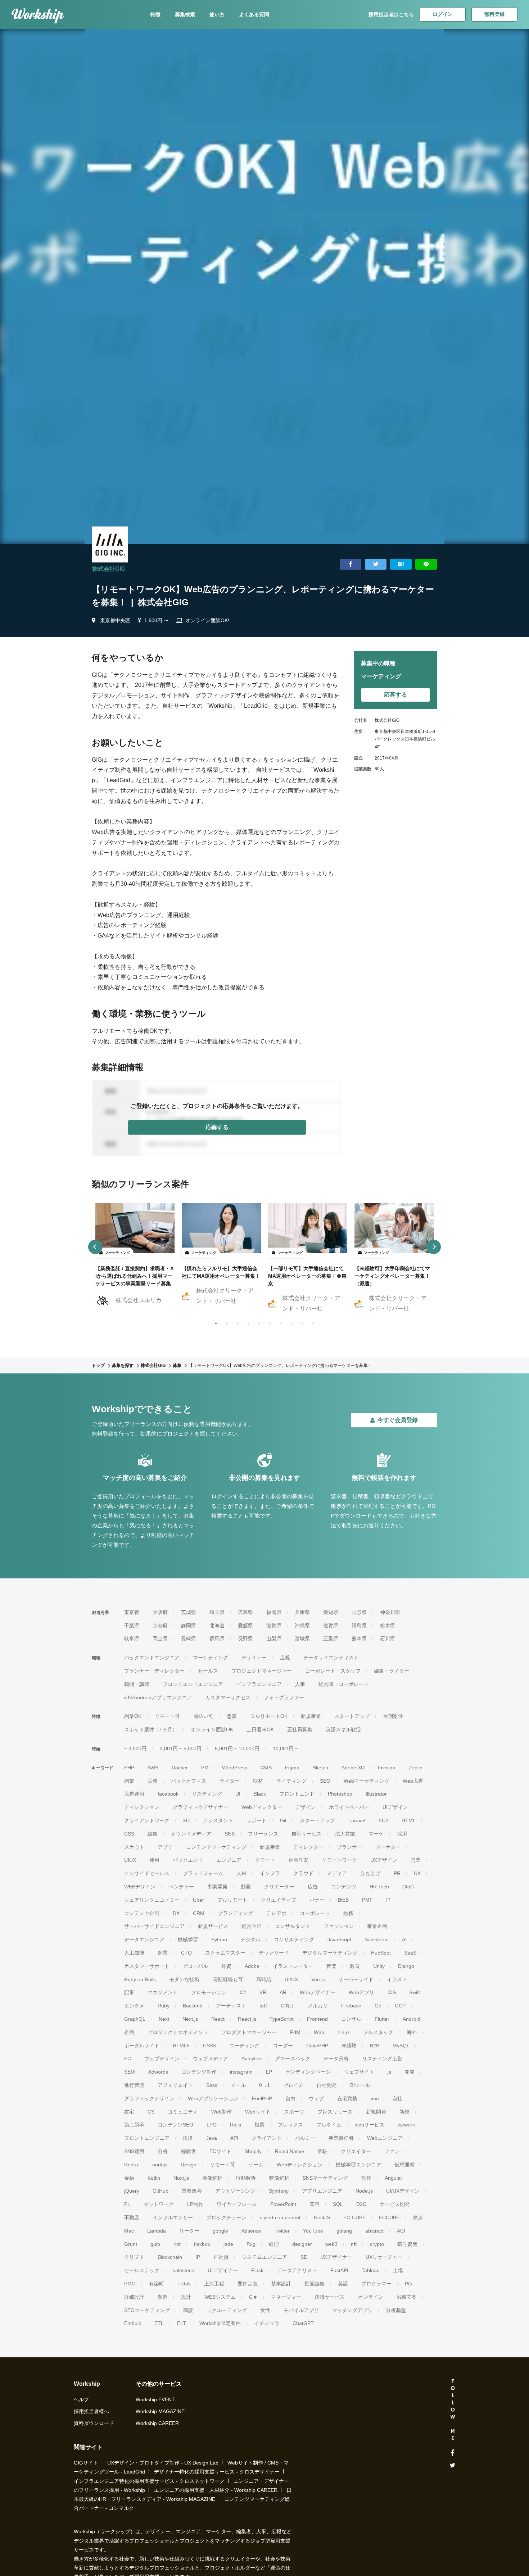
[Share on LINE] (426, 564)
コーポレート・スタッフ (333, 1671)
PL (127, 2204)
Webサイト (258, 2112)
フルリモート (232, 1900)
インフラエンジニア (259, 1684)
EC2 (383, 1820)
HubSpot (381, 1953)
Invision (386, 1768)
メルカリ (318, 2006)
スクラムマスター (225, 1953)
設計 (186, 2297)
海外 (412, 2032)
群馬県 (217, 1638)
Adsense (251, 2231)
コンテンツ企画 (142, 1913)
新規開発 (376, 2112)
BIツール (360, 2085)
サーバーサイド (356, 1979)
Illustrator (376, 1794)
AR (283, 1992)
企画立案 (298, 1860)
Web (319, 2032)
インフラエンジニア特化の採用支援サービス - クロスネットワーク (149, 2481)
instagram (241, 2072)
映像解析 (279, 2178)
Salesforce (377, 1939)
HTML (409, 1820)
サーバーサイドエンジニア (154, 1926)
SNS (230, 1834)
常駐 (322, 2151)
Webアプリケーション (213, 2098)
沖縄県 (302, 1626)
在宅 (129, 2112)
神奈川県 (390, 1612)
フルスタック (378, 2032)
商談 (188, 2310)
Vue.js (318, 1979)
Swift (415, 1992)
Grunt (131, 2244)
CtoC (408, 1887)
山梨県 (274, 1638)
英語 (343, 2284)
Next (164, 2019)
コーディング (244, 2046)
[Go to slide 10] (312, 1322)
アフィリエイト (175, 2085)
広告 (313, 1887)
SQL (338, 2204)
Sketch (320, 1768)
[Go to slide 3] (236, 1322)
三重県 (331, 1638)
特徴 (155, 14)
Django (406, 1966)
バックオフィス (189, 1781)
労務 (153, 1781)
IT (388, 1900)
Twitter (282, 2231)
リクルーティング (227, 2310)
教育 (355, 1966)
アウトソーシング (235, 2191)
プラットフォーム (203, 1873)
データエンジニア (144, 1939)
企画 (129, 2032)
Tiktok (184, 2284)
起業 (163, 1953)
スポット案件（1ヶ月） (151, 1729)
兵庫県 (302, 1612)
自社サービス (307, 1834)
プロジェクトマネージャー (262, 1671)
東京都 (132, 1612)
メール (238, 2085)
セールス (208, 1671)
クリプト (134, 2257)
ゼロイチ (293, 2085)
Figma (292, 1768)
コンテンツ (344, 1887)
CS (151, 2112)
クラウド (303, 1873)
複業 (259, 2125)
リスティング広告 (382, 2058)
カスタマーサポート (147, 1966)
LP (269, 2072)
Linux (344, 2032)
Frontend (317, 2019)
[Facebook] (453, 2453)
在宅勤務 (347, 2098)
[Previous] (95, 1247)
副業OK (133, 1716)
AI (404, 1939)
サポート (257, 1820)
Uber (198, 1900)
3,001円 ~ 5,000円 (181, 1749)
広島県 (245, 1612)
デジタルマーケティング (330, 1953)
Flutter (382, 2019)
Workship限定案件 (220, 2323)
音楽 (331, 1966)
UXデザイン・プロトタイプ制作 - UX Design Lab (163, 2463)
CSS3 (209, 2046)
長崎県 (189, 1638)
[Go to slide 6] (268, 1322)
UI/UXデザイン (403, 2191)
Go (378, 2006)
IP (198, 2257)
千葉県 (132, 1626)
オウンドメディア (191, 1834)
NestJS (322, 2217)
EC (128, 2058)
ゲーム (256, 2165)
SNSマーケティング (325, 2178)
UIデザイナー (223, 2270)
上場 (398, 2270)
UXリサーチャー (384, 2257)
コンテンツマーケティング (216, 1847)
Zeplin (415, 1768)
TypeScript (282, 2019)
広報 (285, 1658)
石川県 (388, 1638)
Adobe (252, 1966)
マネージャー (286, 2297)
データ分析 (336, 2058)
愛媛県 (245, 1626)
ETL (159, 2323)
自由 (290, 2098)
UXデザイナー (336, 2257)
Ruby (164, 2006)
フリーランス (263, 1834)
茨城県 (189, 1612)
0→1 (264, 2085)
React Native (290, 2151)
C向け (288, 2006)
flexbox (202, 2244)
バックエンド (188, 1860)
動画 (246, 1887)
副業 (129, 1781)
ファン (392, 2151)
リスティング (207, 1794)
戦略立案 (407, 2297)
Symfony (279, 2191)
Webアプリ (361, 1992)
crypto (377, 2244)
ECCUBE (389, 2217)
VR (263, 1992)
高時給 (264, 1979)
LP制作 (195, 2204)
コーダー (283, 2046)
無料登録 (494, 14)
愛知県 (331, 1612)
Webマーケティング (367, 1781)
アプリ (165, 1847)
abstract (374, 2231)
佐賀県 (331, 1626)
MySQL (401, 2046)
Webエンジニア (385, 2138)
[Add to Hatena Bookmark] (401, 564)
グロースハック (293, 2058)
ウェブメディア (211, 2058)
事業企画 (377, 1926)
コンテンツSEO (175, 2125)
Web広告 (413, 1781)
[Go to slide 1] (214, 1322)
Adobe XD (353, 1768)
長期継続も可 (228, 1979)
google (220, 2231)
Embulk (133, 2323)
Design (189, 2165)
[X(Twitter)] (453, 2465)
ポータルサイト (142, 2046)
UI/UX (291, 1979)
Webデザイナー (318, 1992)
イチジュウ (267, 2323)
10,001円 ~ (285, 1749)
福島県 (359, 1626)
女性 (265, 2310)
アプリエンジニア (322, 2191)
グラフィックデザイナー (200, 1807)
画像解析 (212, 2178)
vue (375, 2098)
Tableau (371, 2270)
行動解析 (246, 2178)
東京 (418, 2217)
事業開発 (217, 1887)
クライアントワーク (147, 1820)
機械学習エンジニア (358, 2165)
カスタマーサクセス (228, 1697)
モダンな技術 (184, 1979)
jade (228, 2244)
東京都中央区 (115, 620)
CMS (266, 1768)
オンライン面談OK (212, 1729)
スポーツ (294, 2112)
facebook (168, 1794)
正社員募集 (300, 1729)
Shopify (253, 2151)
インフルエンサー (173, 2217)
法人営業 (345, 1834)
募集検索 (185, 14)
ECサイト (220, 2151)
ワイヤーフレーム (237, 2204)
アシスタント (218, 1820)
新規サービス (213, 1926)
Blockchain (170, 2257)
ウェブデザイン (162, 2058)
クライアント (267, 2138)
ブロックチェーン (226, 2217)
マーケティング (211, 1658)
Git (283, 1820)
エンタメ (134, 2006)
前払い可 (203, 1716)
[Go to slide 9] (301, 1322)
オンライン (371, 2297)
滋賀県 (274, 1626)
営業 (416, 1860)
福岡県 (274, 1612)
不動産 (132, 2217)
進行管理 (134, 2085)
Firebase (351, 2006)
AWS (153, 1768)
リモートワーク (339, 1860)
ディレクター (308, 1847)
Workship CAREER (157, 2423)
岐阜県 (132, 1638)
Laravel (357, 1820)
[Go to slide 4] (247, 1322)
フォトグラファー (284, 1697)
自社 (397, 2098)
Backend (193, 2006)
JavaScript (339, 1939)
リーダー (189, 2231)
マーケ (376, 1834)
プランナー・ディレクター (154, 1671)
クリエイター (356, 2151)
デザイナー (254, 1658)
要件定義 (248, 2284)
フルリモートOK (269, 1716)
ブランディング (235, 1913)
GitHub (160, 2191)
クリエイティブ (279, 1900)
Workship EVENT (155, 2399)
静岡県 (189, 1626)
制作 (366, 2178)
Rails (236, 2125)
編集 (153, 1834)
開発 (410, 2072)
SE (304, 2257)
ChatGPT (303, 2323)
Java (212, 2138)
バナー (317, 1900)
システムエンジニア (264, 2257)
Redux (132, 2165)
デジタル (250, 1939)
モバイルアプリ (301, 2310)
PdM (295, 2032)
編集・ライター (392, 1671)
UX (417, 1873)
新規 (404, 2112)
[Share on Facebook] (351, 564)
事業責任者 (341, 2138)
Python (219, 1939)
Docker (180, 1768)
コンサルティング (294, 1939)
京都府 (160, 1626)
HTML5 (181, 2046)
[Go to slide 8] (290, 1322)
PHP (129, 1768)
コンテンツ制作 (199, 2072)
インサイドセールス (147, 1873)
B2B (375, 2046)
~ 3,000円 (135, 1749)
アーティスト (231, 2006)
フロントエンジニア (147, 2138)
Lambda (157, 2231)
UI (238, 1794)
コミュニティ (183, 2112)
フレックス (290, 2125)
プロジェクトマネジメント (178, 2032)
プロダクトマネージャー (249, 2032)
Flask (257, 2270)
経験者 (189, 2151)
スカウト (134, 1847)
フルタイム (329, 2125)
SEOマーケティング (147, 2310)
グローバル (195, 1966)
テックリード (274, 1953)
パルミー (305, 2138)
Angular (394, 2178)
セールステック (142, 2270)
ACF (402, 2231)
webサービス (370, 2125)
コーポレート (315, 1913)
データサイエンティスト (331, 1658)
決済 (188, 2138)
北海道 (217, 1626)
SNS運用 (134, 2151)
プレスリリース (335, 2112)
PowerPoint (283, 2204)
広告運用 (134, 1794)
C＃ (253, 2297)
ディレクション (142, 1807)
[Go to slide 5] (258, 1322)
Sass (212, 2085)
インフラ (270, 1873)
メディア (337, 1873)
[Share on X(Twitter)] (376, 564)
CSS (129, 1834)
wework (406, 2125)
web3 (331, 2244)
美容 (315, 2204)
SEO (325, 1781)
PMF (367, 1900)
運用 (154, 1860)
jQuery (132, 2191)
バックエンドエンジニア (152, 1658)
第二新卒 (134, 2125)
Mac (129, 2231)
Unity (379, 1966)
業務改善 (192, 2191)
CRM (199, 1913)
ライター (230, 1781)
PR (397, 1873)
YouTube (313, 2231)
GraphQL (135, 2019)
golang (344, 2231)
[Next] (434, 1247)
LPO (212, 2125)
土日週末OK (260, 1729)
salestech (184, 2270)
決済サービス (330, 2297)
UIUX (130, 1860)
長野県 (245, 1638)
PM (205, 1768)
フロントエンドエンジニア (193, 1684)
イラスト (397, 1979)
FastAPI (339, 2270)
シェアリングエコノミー (152, 1900)
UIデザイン (395, 1807)
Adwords (158, 2072)
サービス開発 (395, 2204)
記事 (129, 1992)
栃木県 (388, 1626)
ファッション (339, 1926)
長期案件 (393, 1716)
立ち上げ (370, 1873)
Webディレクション (300, 2165)
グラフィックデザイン (149, 2098)
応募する (217, 1127)
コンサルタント (293, 1926)
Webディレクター (262, 1807)
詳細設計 (134, 2297)
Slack (260, 1794)
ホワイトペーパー (349, 1807)
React (218, 2019)
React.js (247, 2019)
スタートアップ (352, 1716)
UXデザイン (384, 1860)
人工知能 (134, 1953)
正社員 (221, 2257)
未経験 (349, 2046)
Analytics (252, 2058)
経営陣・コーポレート (344, 1684)
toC (263, 2006)
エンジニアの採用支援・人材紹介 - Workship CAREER (216, 2490)
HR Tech (379, 1887)
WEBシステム (220, 2297)
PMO (130, 2284)
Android (412, 2019)
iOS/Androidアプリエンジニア (158, 1697)
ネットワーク (159, 2204)
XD (186, 1820)
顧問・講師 (137, 1684)
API (234, 2138)
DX (176, 1913)
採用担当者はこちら (391, 14)
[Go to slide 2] (225, 1322)
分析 (163, 2151)
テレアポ (276, 1913)
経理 (274, 2244)
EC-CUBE (354, 2217)
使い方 (217, 14)
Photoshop (340, 1794)
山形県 (359, 1612)
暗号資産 (407, 2244)
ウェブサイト (359, 2072)
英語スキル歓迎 (343, 1729)
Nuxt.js (181, 2178)
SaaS (410, 1953)
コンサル (351, 2019)
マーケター (388, 1847)
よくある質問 (254, 14)
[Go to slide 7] (279, 1322)
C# (243, 1992)
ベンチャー (181, 1887)
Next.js (190, 2019)
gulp (155, 2244)
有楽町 (157, 2284)
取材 (258, 1781)
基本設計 (281, 2284)
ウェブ (316, 2098)
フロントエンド (297, 1794)
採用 (402, 1834)
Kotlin (154, 2178)
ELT (182, 2323)
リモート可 (167, 1716)
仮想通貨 (404, 2165)
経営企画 (252, 1926)
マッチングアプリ (352, 2310)
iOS (392, 1992)
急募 (232, 1716)
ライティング (291, 1781)
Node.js (364, 2191)
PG (408, 2284)
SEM (130, 2072)
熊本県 (359, 1638)
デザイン (306, 1807)
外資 (226, 1966)
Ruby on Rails (140, 1979)
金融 (129, 2178)
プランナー (349, 1847)
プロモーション (209, 1992)
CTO (186, 1953)
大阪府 (160, 1612)
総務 (348, 1913)
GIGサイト (86, 2463)
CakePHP (317, 2046)
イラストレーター (293, 1966)
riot (177, 2244)
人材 (241, 1873)
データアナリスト (297, 2270)
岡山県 (160, 1638)
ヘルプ (81, 2399)
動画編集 (315, 2284)
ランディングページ (308, 2072)
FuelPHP (262, 2098)
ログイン (443, 14)
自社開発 (327, 2085)
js (389, 2072)
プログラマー (376, 2284)
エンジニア (229, 1860)
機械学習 (188, 1939)
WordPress (235, 1768)
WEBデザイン (140, 1887)
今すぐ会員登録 (398, 1420)
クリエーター (279, 1887)
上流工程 (214, 2284)
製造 (163, 2297)
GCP (400, 2006)
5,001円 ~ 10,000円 (237, 1749)
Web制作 (221, 2112)
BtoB (343, 1900)
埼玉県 (217, 1612)
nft (354, 2244)
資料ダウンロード (94, 2423)
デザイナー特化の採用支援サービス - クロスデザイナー (217, 2472)
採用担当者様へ (91, 2411)
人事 (300, 1684)
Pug (251, 2244)
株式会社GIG (109, 569)
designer (302, 2244)
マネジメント (163, 1992)
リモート (265, 1860)
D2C (361, 2204)
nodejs (160, 2165)
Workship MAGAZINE (160, 2411)
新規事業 (311, 1716)
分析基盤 (396, 2310)
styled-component (280, 2217)
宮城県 (302, 1638)
